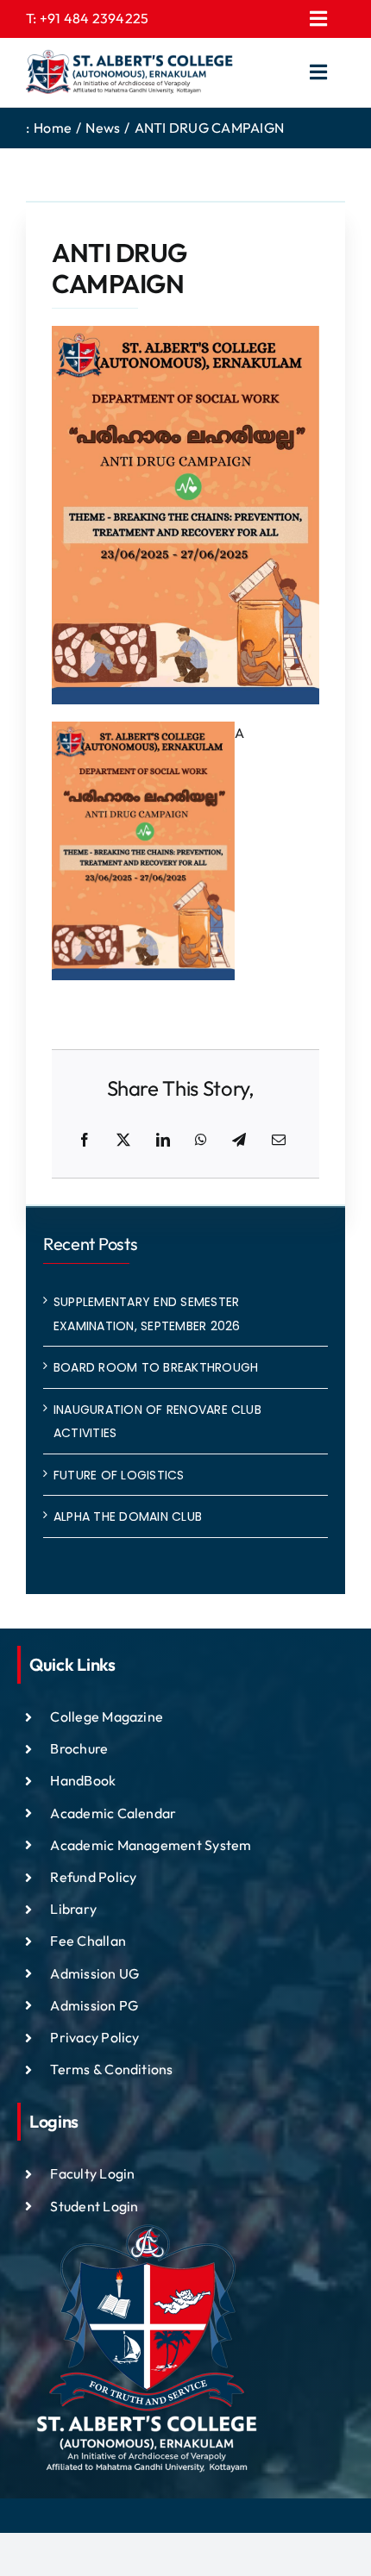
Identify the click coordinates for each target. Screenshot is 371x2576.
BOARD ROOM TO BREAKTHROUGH (156, 1367)
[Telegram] (239, 1141)
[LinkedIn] (163, 1141)
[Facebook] (85, 1141)
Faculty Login (92, 2173)
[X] (123, 1141)
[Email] (279, 1141)
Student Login (94, 2206)
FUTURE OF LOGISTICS (119, 1475)
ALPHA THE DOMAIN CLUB (128, 1516)
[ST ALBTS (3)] (129, 72)
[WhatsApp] (201, 1141)
